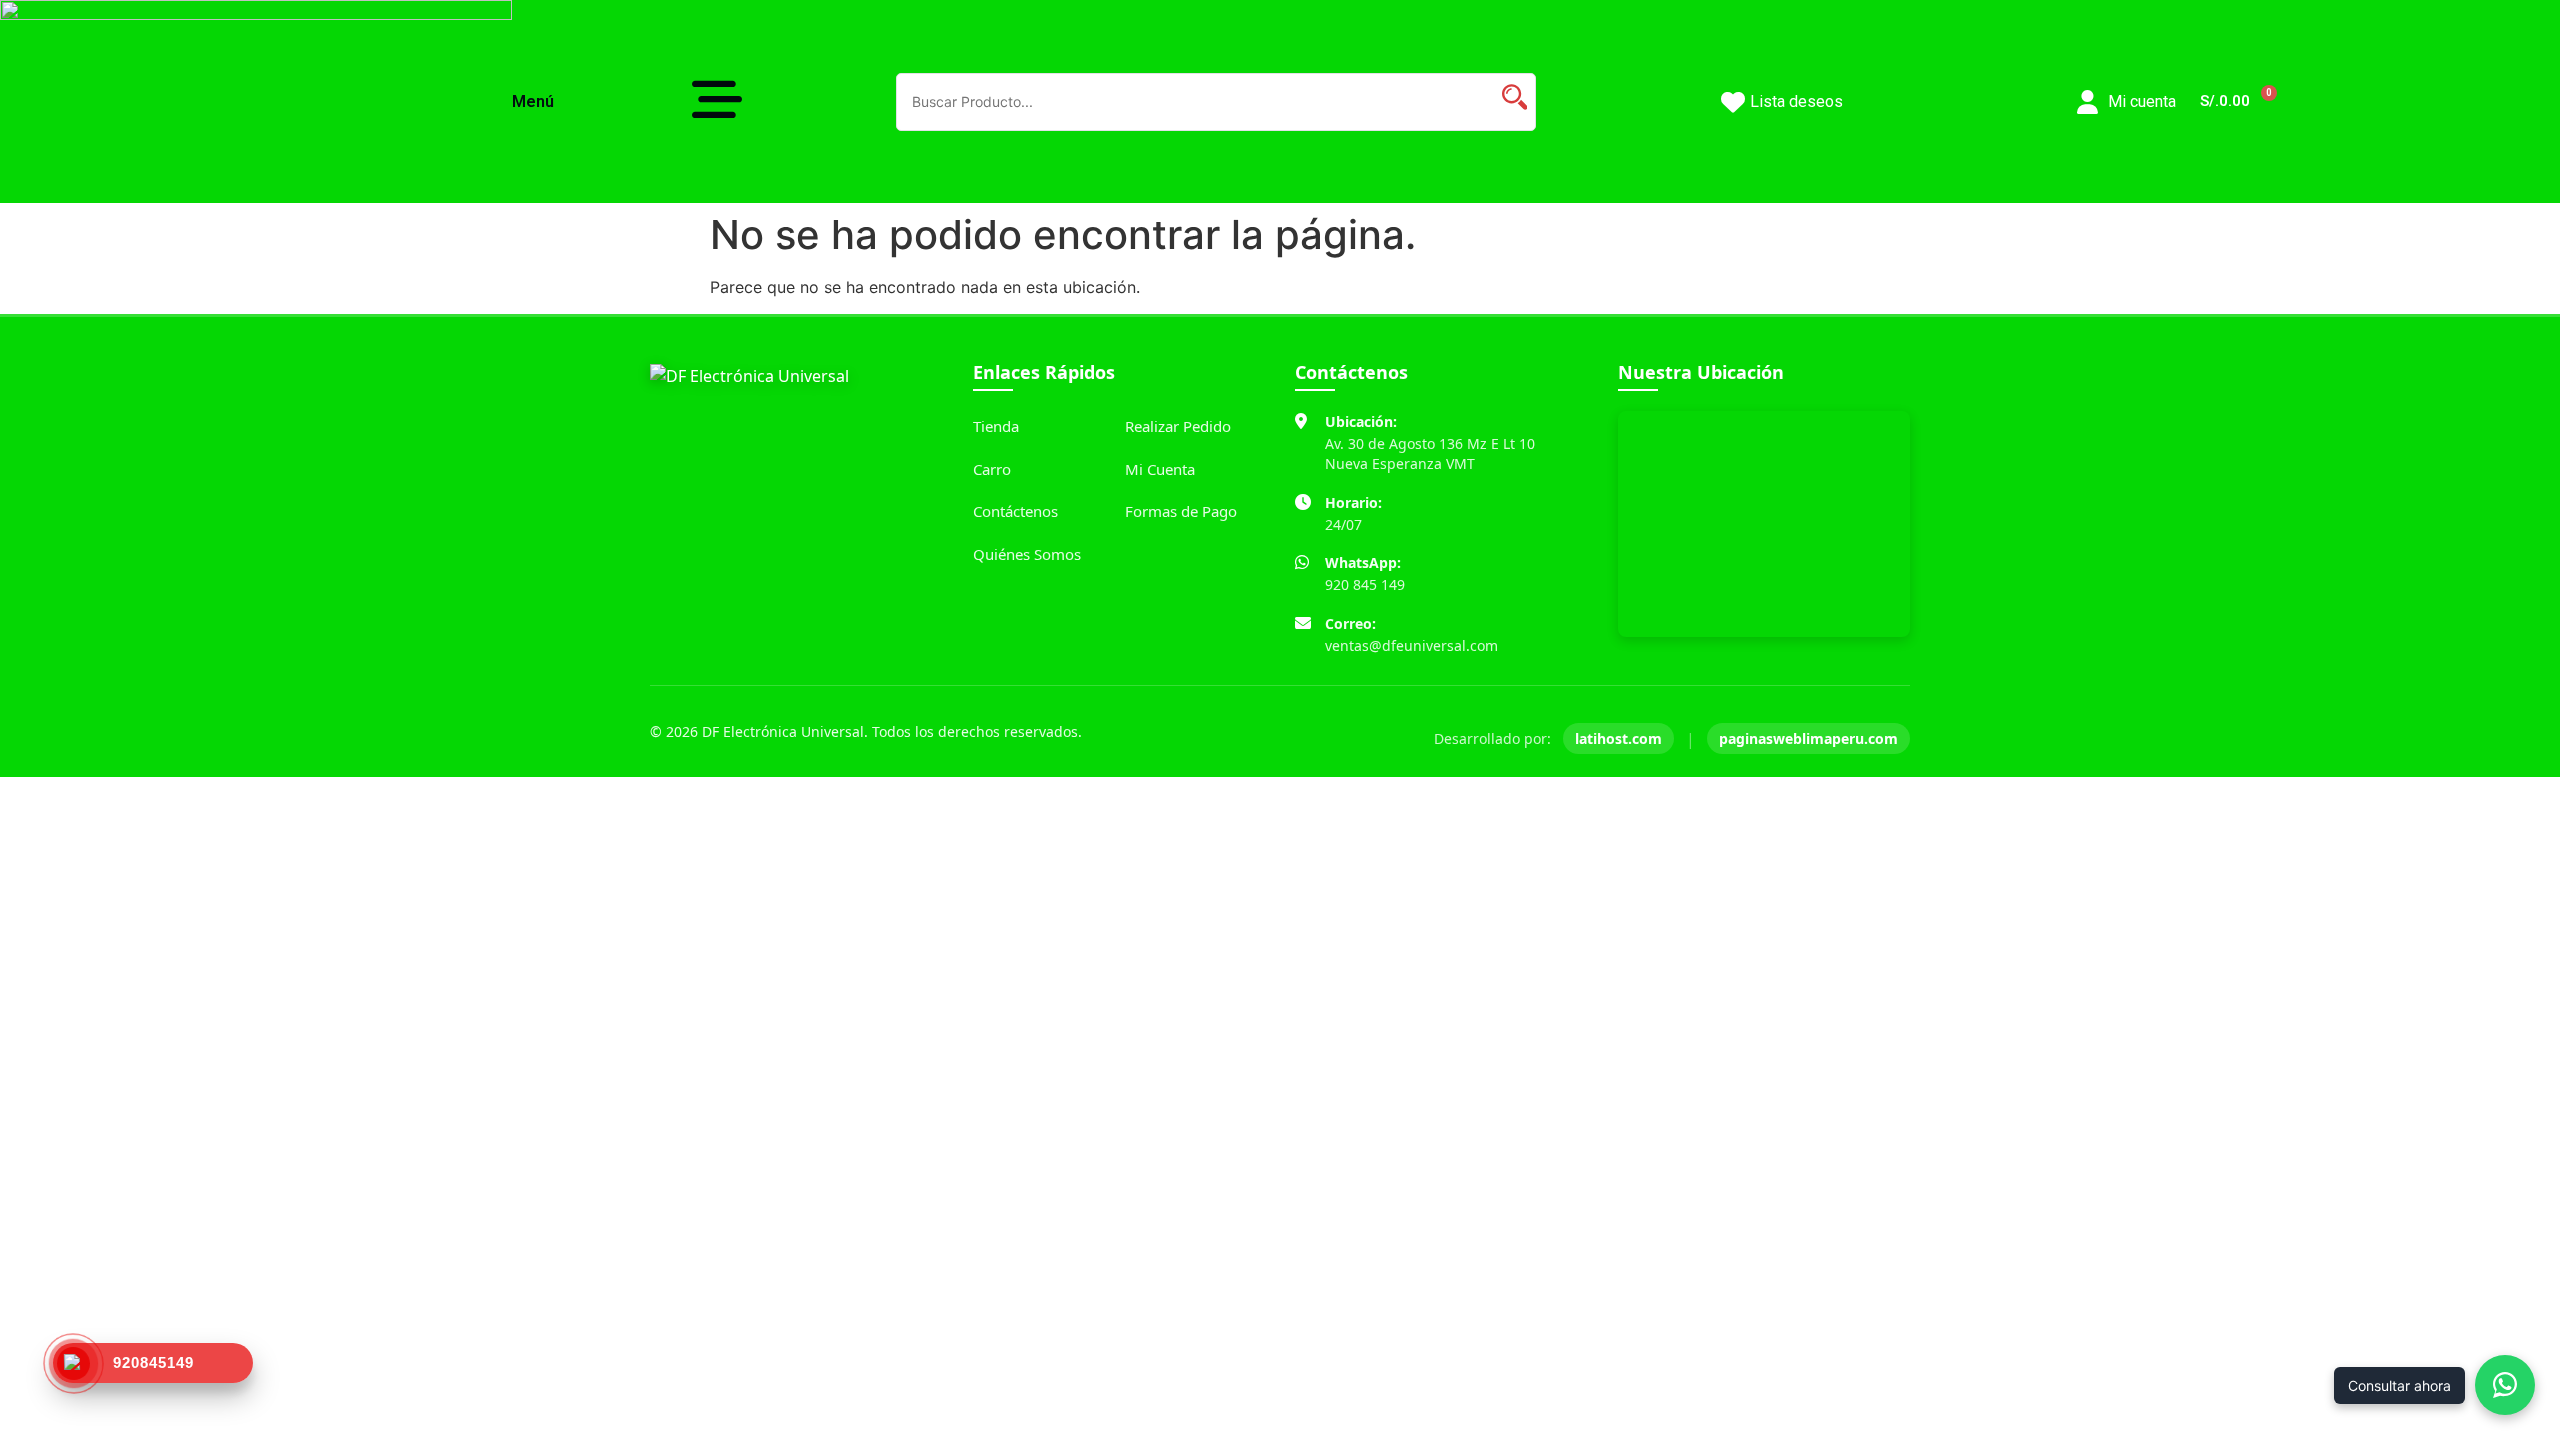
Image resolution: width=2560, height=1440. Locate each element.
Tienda (996, 426)
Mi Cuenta (1160, 469)
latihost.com (1618, 738)
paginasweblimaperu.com (1808, 738)
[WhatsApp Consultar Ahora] (2505, 1385)
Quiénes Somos (1027, 554)
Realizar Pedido (1178, 426)
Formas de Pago (1181, 511)
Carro (992, 469)
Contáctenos (1015, 511)
